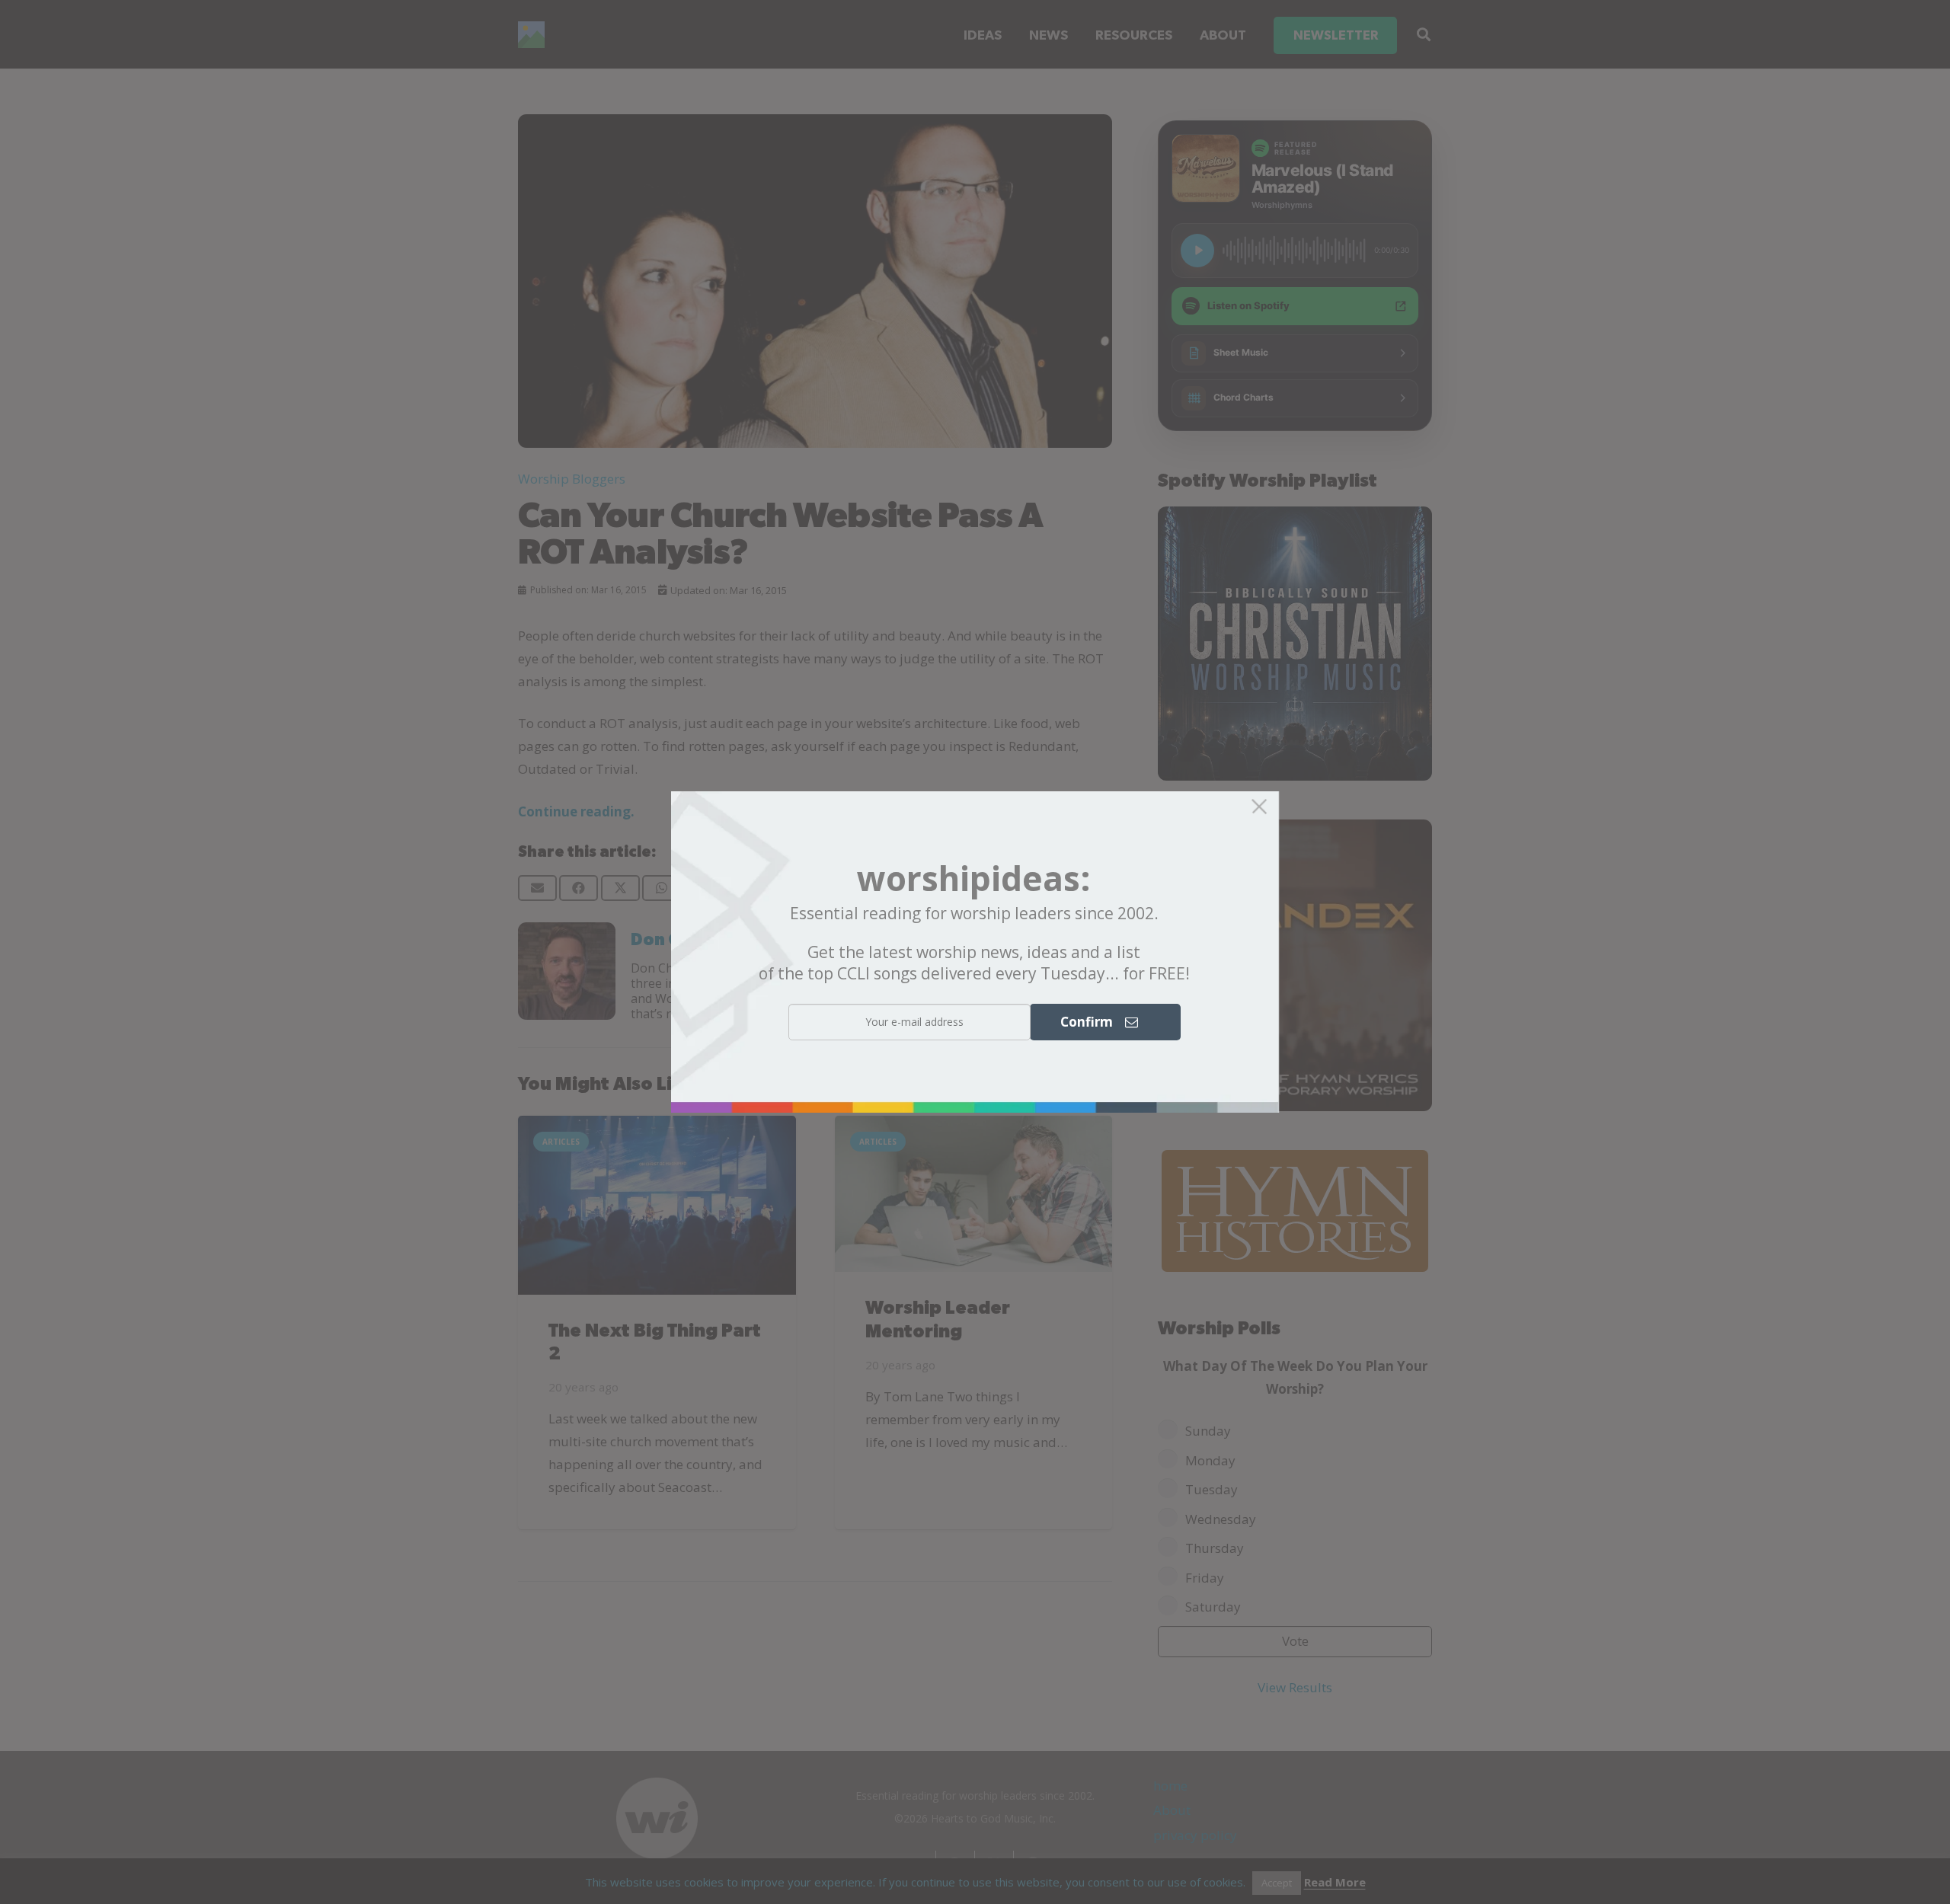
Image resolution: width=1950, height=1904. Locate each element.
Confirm (1093, 1022)
